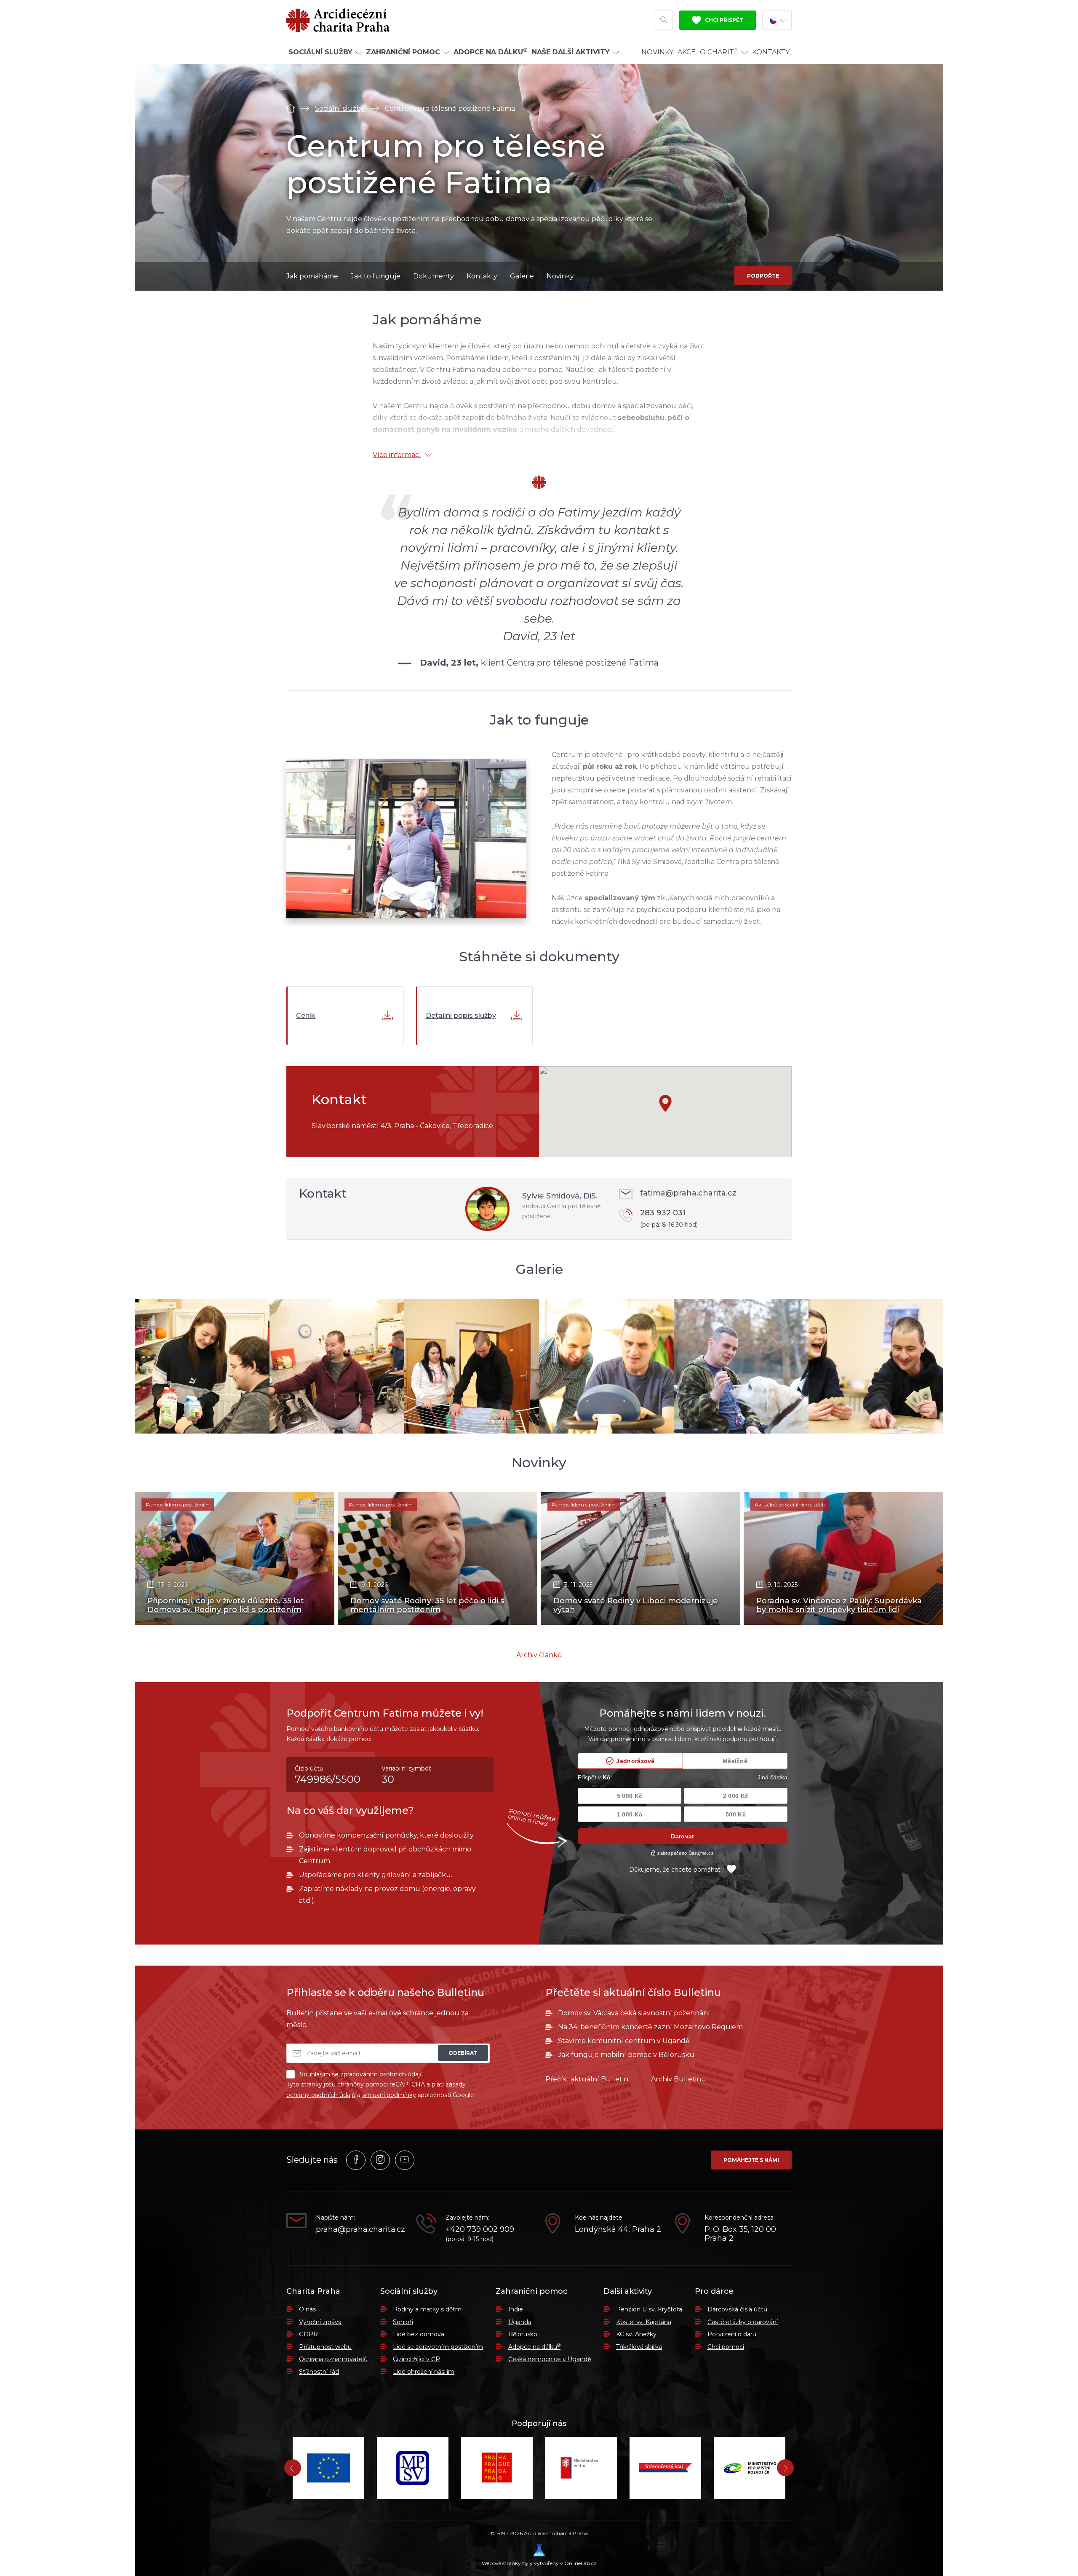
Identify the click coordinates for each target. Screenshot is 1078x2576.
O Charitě (719, 52)
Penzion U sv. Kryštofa (649, 2309)
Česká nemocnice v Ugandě (550, 2359)
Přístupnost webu (325, 2347)
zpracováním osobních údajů (382, 2074)
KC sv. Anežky (636, 2334)
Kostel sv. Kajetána (644, 2322)
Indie (516, 2309)
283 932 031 (669, 1218)
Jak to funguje (376, 276)
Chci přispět (723, 20)
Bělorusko (523, 2334)
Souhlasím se (362, 2074)
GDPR (308, 2334)
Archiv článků (539, 1655)
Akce (687, 52)
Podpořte (763, 276)
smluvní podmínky (389, 2095)
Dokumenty (434, 276)
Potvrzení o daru (732, 2334)
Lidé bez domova (419, 2334)
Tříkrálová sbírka (639, 2347)
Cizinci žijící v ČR (416, 2359)
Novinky (657, 52)
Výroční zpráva (320, 2322)
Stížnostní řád (319, 2372)
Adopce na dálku (534, 2347)
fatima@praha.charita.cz (688, 1193)
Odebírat (463, 2053)
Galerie (522, 276)
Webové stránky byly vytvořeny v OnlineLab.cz (539, 2563)
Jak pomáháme (312, 276)
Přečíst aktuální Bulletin (587, 2079)
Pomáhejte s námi (751, 2160)
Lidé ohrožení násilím (424, 2372)
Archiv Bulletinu (679, 2079)
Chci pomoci (726, 2347)
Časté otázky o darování (743, 2322)
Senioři (403, 2322)
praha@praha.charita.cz (360, 2230)
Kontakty (771, 52)
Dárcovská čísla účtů (737, 2309)
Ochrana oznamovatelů (333, 2359)
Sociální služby (340, 108)
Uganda (520, 2322)
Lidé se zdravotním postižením (438, 2347)
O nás (307, 2309)
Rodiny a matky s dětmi (428, 2309)
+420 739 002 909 (480, 2230)
